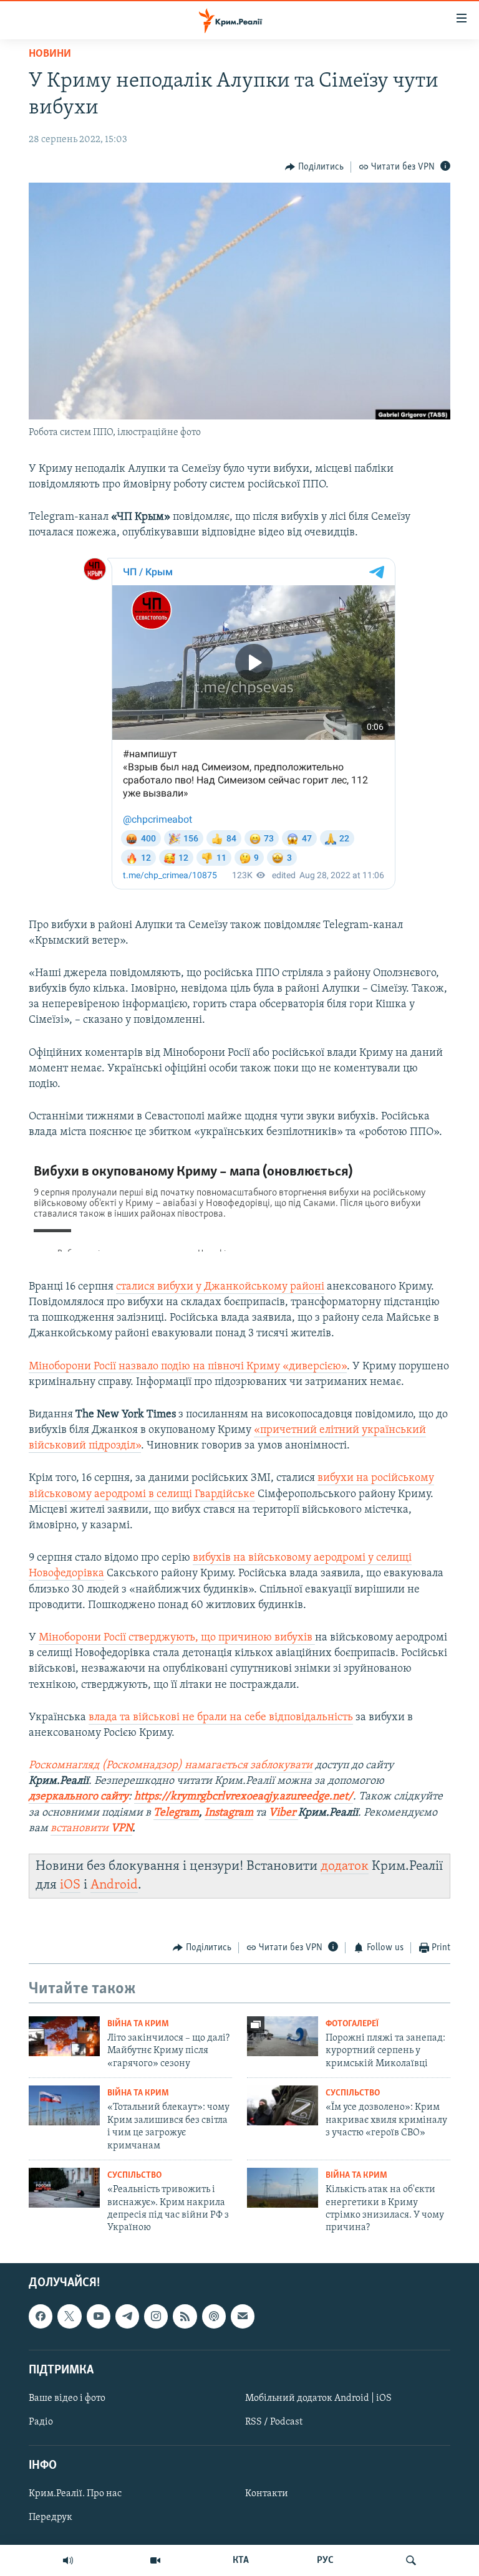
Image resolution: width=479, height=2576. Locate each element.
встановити (91, 1829)
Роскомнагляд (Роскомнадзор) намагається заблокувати (171, 1766)
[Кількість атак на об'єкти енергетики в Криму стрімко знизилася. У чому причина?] (283, 2188)
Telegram (176, 1813)
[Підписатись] (243, 2316)
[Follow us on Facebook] (41, 2316)
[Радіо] (68, 2560)
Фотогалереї (352, 2024)
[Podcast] (214, 2316)
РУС (325, 2560)
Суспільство (353, 2093)
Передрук (51, 2517)
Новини (50, 54)
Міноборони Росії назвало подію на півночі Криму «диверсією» (188, 1367)
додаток (345, 1866)
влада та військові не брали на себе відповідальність (221, 1718)
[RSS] (185, 2316)
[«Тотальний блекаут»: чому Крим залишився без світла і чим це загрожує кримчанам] (64, 2105)
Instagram (229, 1813)
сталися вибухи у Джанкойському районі (220, 1287)
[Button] (314, 167)
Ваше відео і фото (67, 2398)
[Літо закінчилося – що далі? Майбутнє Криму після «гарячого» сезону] (64, 2036)
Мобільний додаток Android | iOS (318, 2398)
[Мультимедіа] (155, 2560)
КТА (241, 2560)
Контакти (267, 2494)
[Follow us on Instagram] (156, 2316)
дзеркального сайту (79, 1797)
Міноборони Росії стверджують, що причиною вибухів (177, 1638)
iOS (70, 1885)
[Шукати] (411, 2560)
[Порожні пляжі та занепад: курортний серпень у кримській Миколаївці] (283, 2036)
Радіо (41, 2422)
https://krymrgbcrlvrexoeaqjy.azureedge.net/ (244, 1797)
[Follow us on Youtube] (99, 2316)
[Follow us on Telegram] (127, 2316)
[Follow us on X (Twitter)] (69, 2316)
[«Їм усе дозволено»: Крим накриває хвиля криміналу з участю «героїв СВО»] (283, 2105)
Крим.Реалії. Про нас (75, 2494)
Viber (283, 1813)
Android (114, 1885)
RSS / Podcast (274, 2422)
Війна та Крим (138, 2024)
